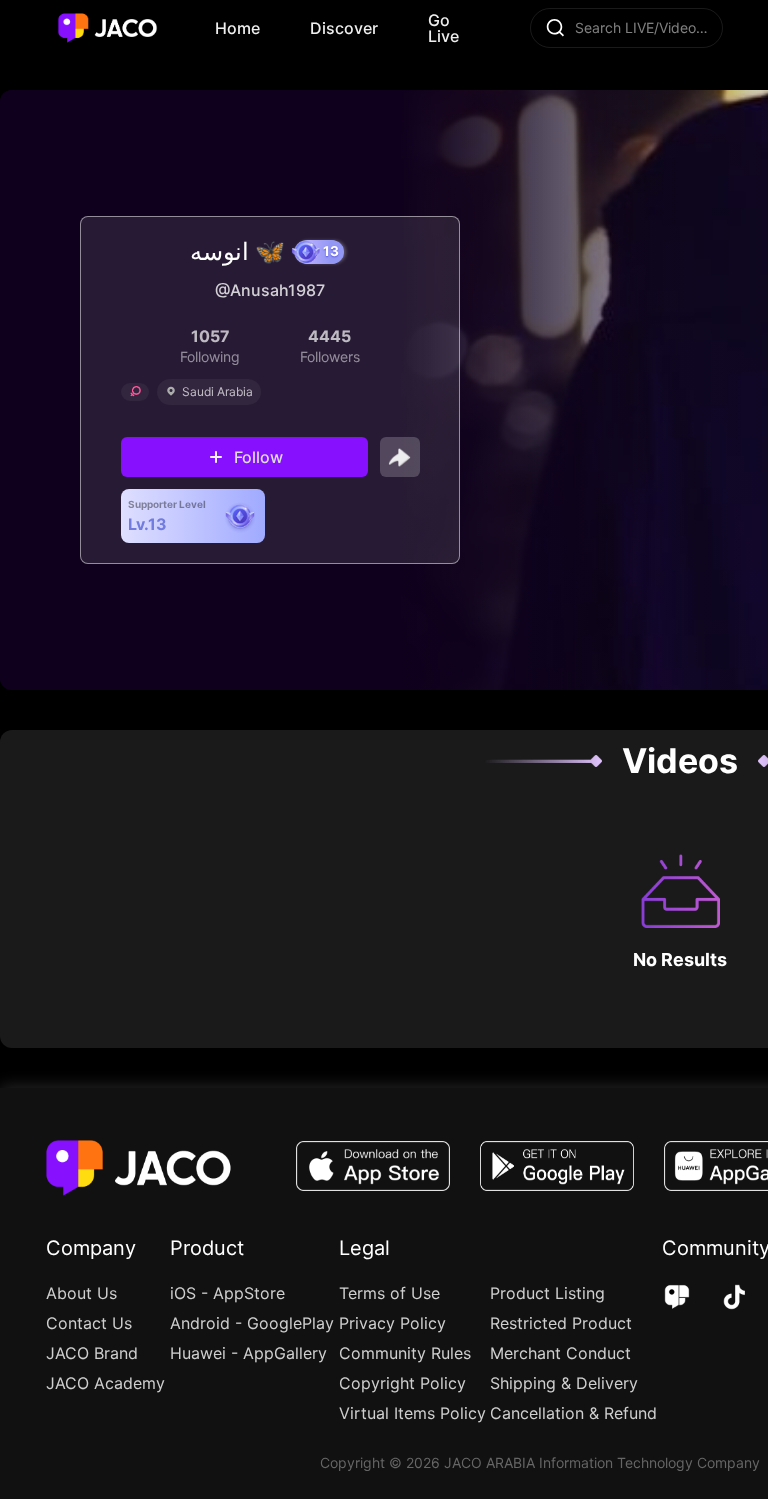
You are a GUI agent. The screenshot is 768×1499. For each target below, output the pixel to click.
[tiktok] (720, 1299)
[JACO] (677, 1299)
